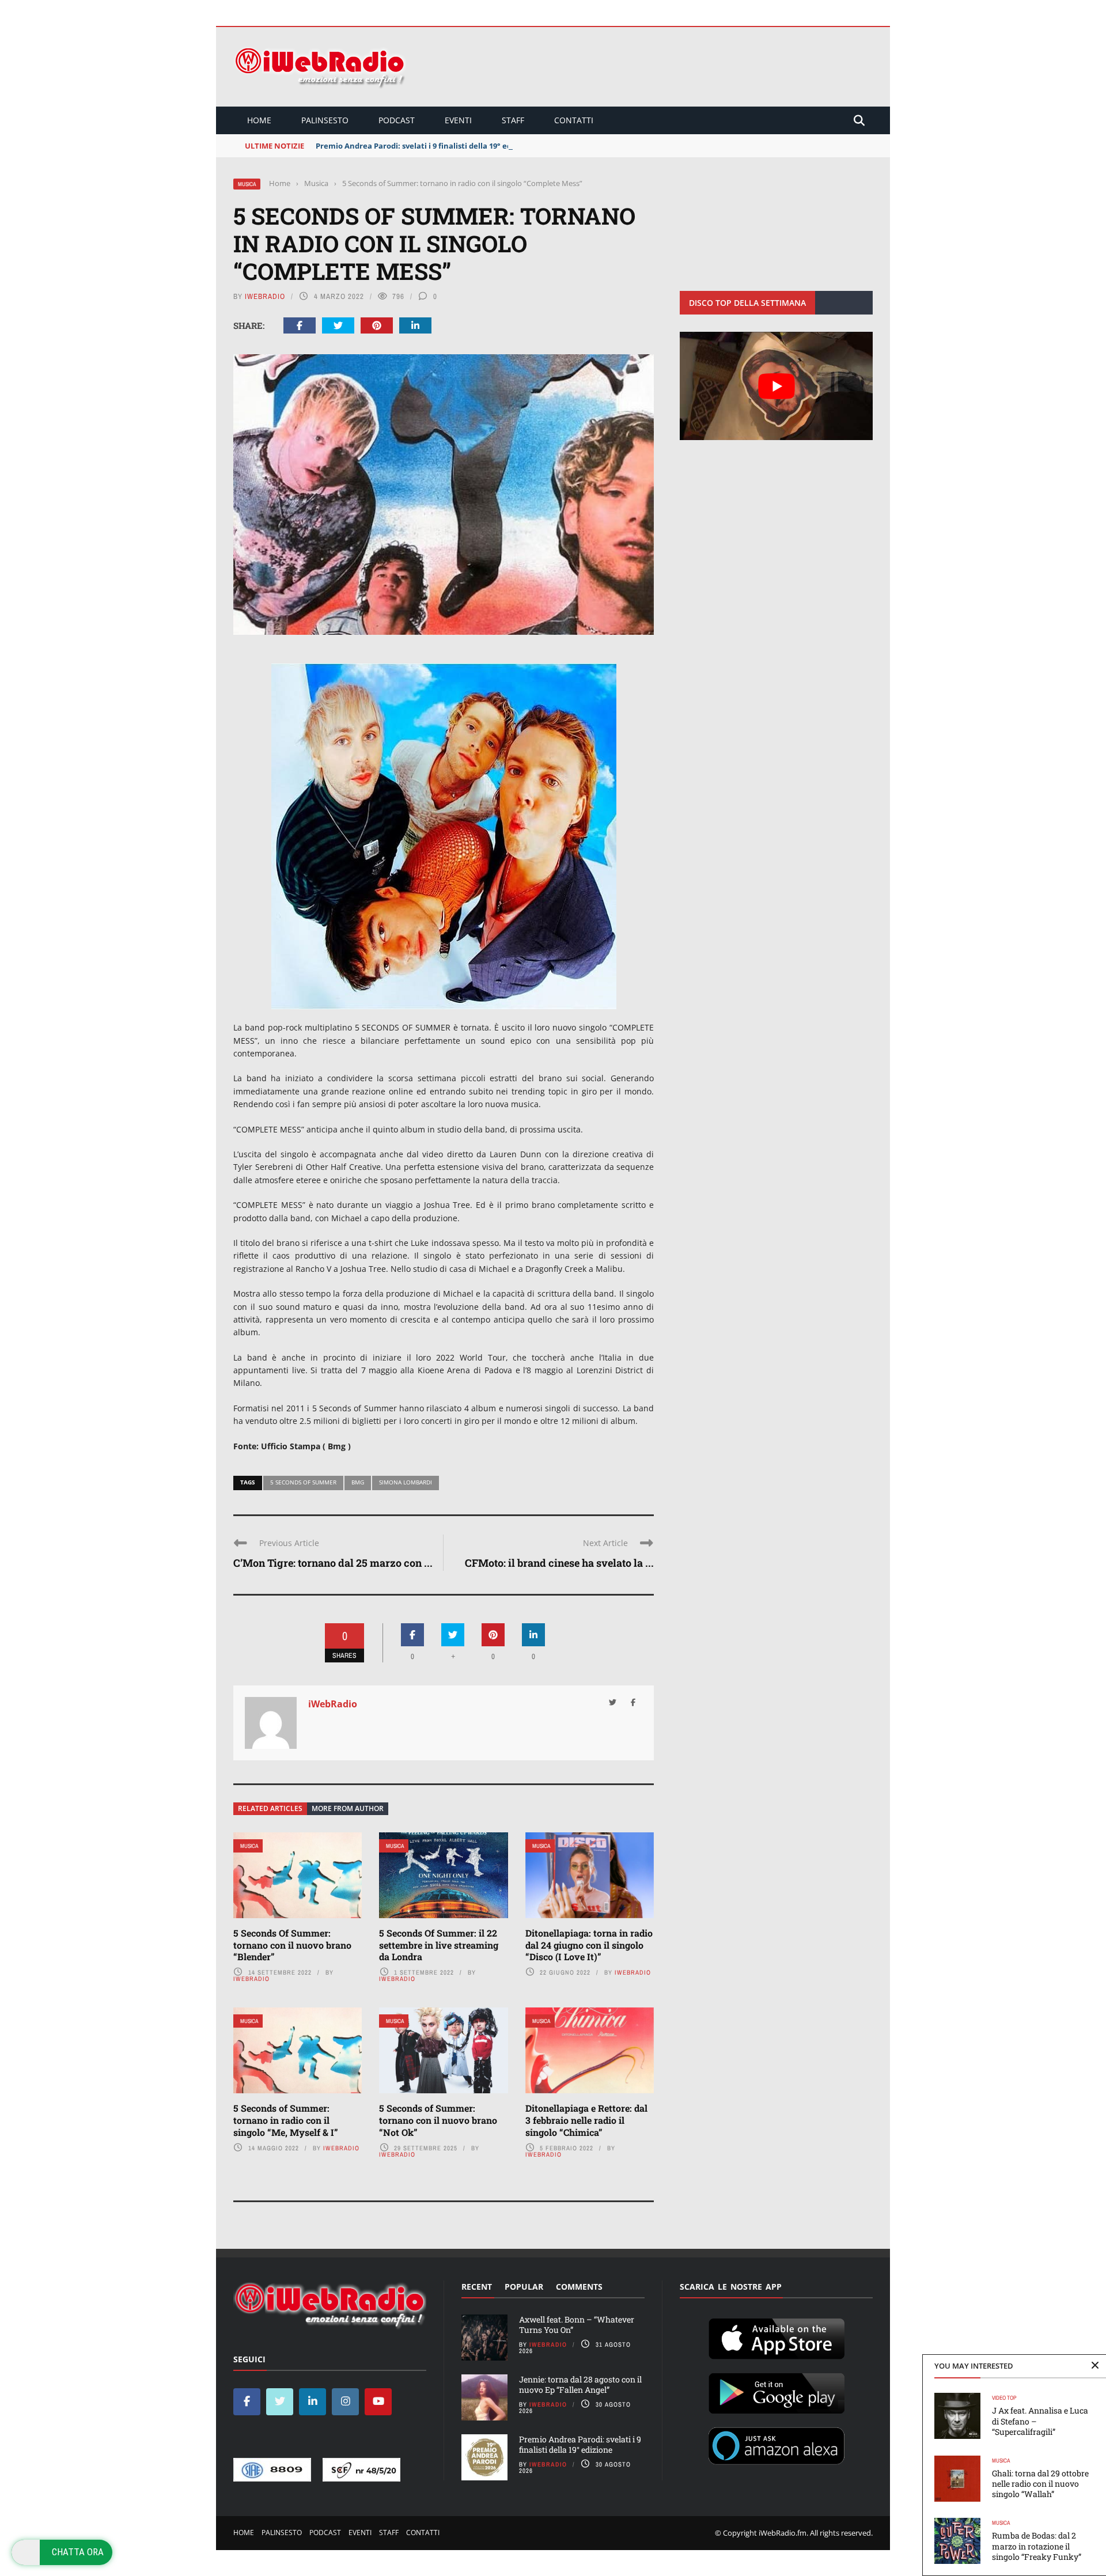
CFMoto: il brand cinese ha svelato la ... (559, 1563)
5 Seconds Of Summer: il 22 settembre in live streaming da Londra (439, 1945)
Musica (247, 184)
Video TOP (1004, 2398)
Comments (579, 2287)
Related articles (270, 1808)
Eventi (458, 120)
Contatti (574, 120)
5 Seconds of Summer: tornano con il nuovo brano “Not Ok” (438, 2120)
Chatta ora (78, 2552)
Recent (477, 2287)
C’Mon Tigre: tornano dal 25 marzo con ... (333, 1563)
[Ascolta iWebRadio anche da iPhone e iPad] (777, 2336)
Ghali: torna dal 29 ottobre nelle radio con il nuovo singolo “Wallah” (1040, 2484)
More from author (348, 1808)
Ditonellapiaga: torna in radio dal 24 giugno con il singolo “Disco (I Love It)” (589, 1945)
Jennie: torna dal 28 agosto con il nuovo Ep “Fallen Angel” (580, 2384)
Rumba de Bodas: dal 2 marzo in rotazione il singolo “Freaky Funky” (1037, 2546)
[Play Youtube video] (776, 386)
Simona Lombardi (406, 1482)
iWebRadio (265, 296)
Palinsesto (325, 120)
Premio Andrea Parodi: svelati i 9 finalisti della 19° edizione (425, 146)
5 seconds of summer (303, 1482)
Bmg (358, 1482)
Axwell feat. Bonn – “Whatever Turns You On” (577, 2325)
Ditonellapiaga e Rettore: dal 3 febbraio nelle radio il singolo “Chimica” (586, 2120)
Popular (524, 2287)
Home (259, 120)
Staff (513, 120)
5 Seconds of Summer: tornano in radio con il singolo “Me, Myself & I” (286, 2120)
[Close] (1095, 2366)
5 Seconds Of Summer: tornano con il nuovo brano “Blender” (292, 1945)
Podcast (397, 120)
